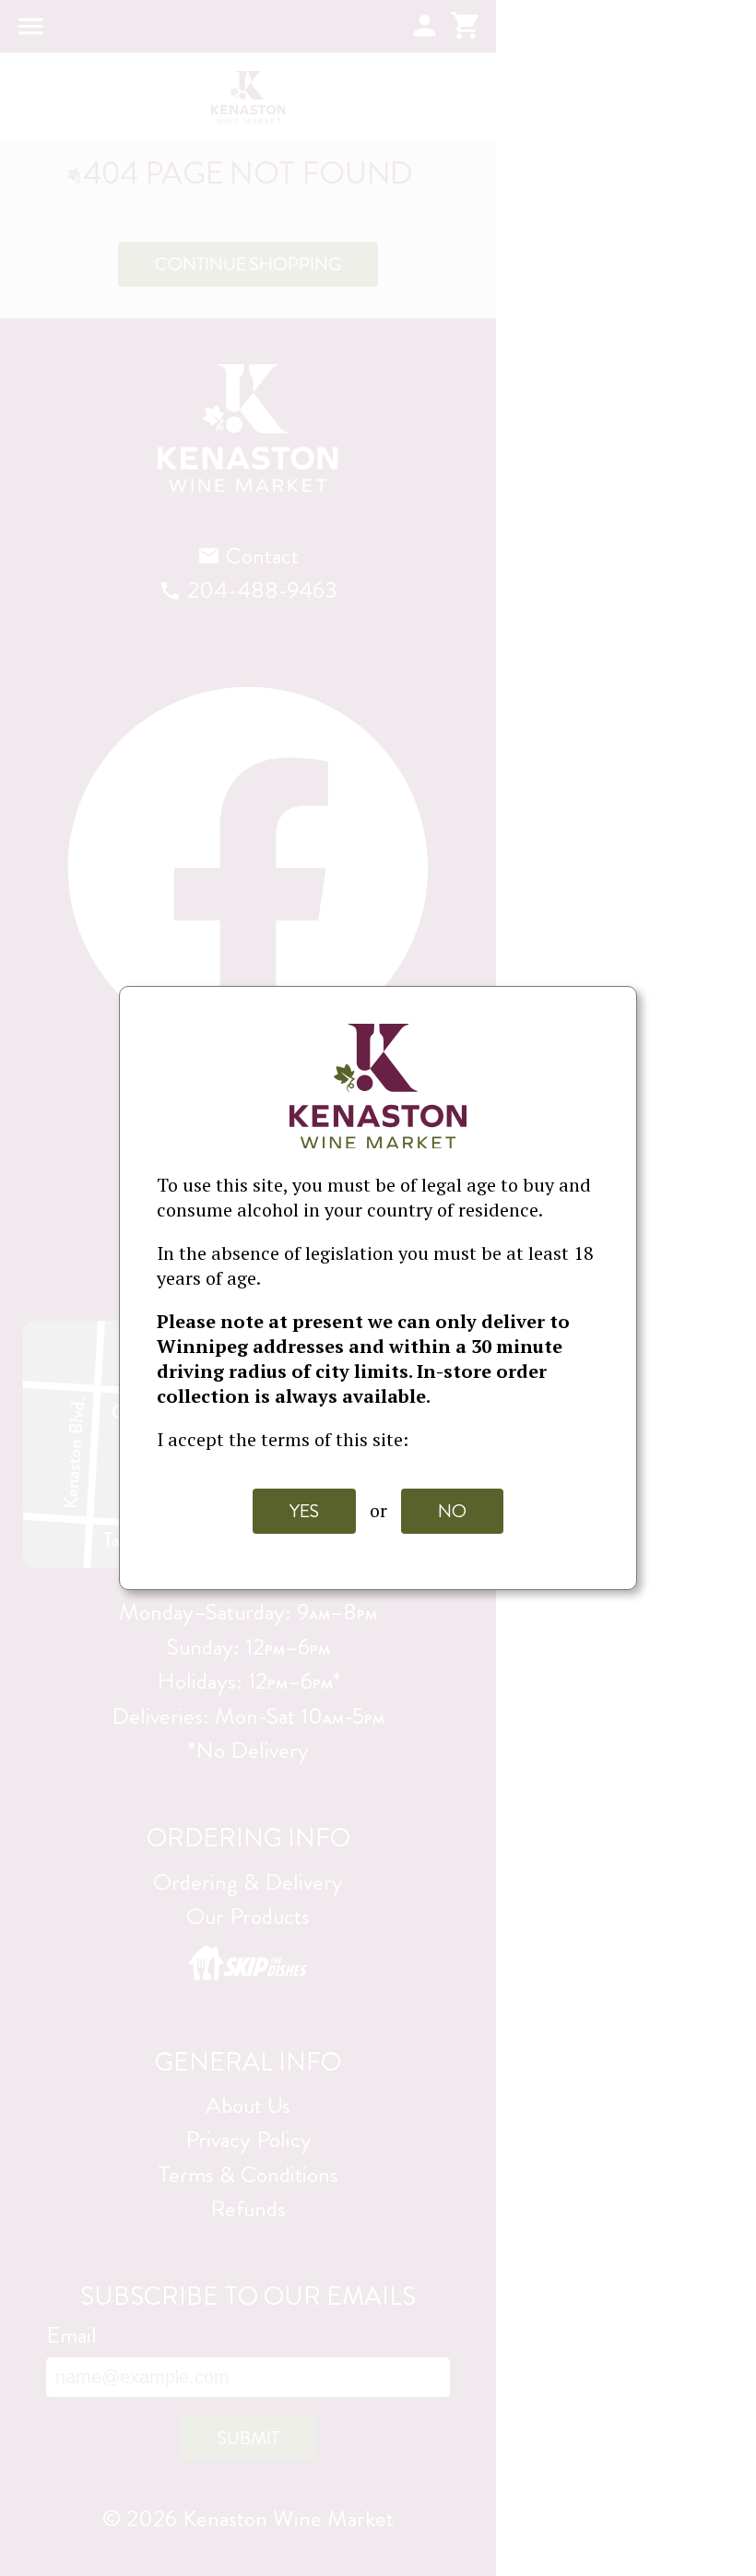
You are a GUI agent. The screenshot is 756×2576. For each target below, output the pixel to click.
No (452, 1511)
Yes (304, 1511)
